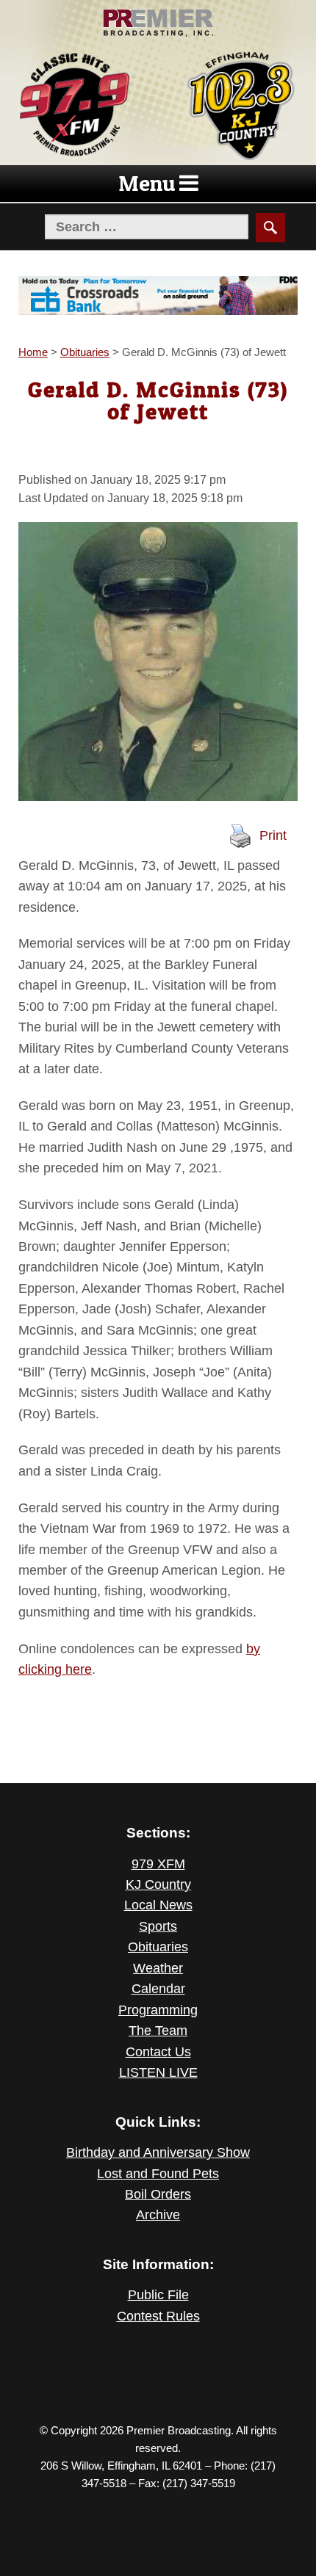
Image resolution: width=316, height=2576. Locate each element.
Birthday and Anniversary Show (158, 2152)
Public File (158, 2295)
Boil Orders (158, 2194)
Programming (158, 2010)
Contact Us (158, 2052)
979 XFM (158, 1864)
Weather (158, 1968)
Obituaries (158, 1947)
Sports (158, 1926)
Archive (158, 2215)
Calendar (158, 1989)
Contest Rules (158, 2316)
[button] (147, 184)
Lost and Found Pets (158, 2174)
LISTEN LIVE (158, 2072)
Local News (158, 1905)
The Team (158, 2031)
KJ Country (158, 1884)
